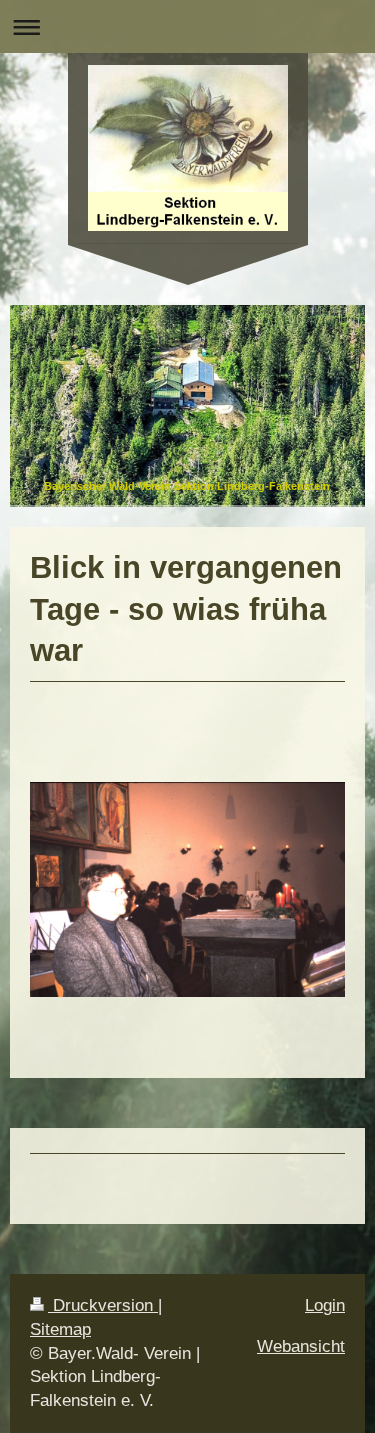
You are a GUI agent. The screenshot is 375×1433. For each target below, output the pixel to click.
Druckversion (103, 1305)
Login (325, 1305)
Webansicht (301, 1346)
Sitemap (60, 1329)
